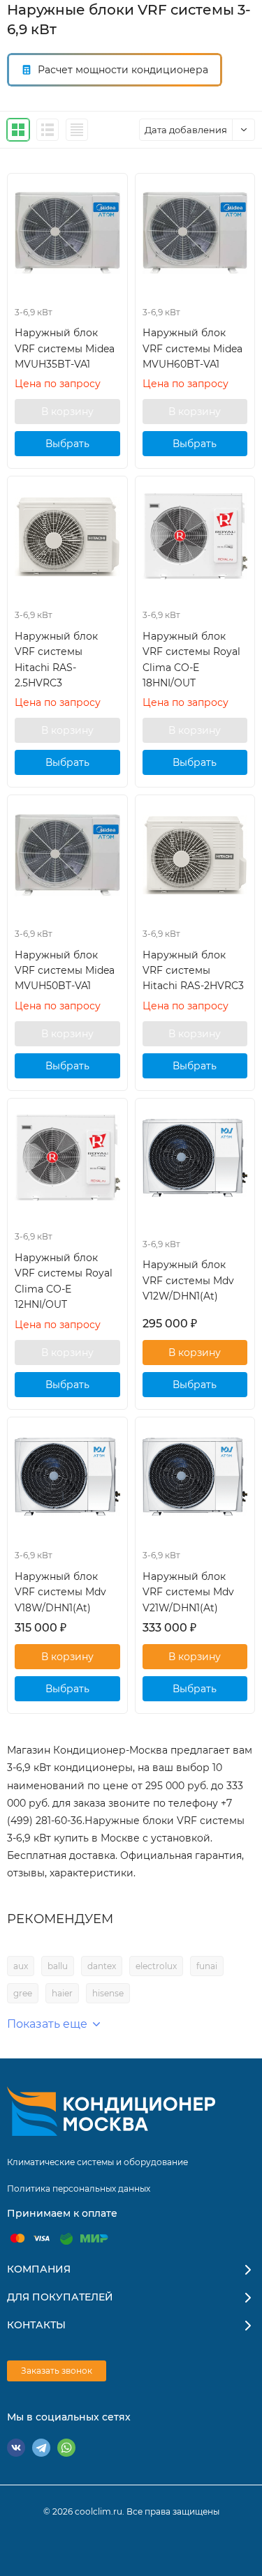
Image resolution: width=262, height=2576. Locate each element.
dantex (102, 1966)
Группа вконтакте (16, 2448)
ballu (58, 1966)
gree (23, 1993)
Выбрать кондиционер (67, 447)
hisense (108, 1993)
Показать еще (47, 2024)
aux (21, 1966)
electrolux (156, 1966)
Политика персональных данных (79, 2189)
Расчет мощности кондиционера (123, 70)
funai (207, 1966)
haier (62, 1993)
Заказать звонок (57, 2371)
